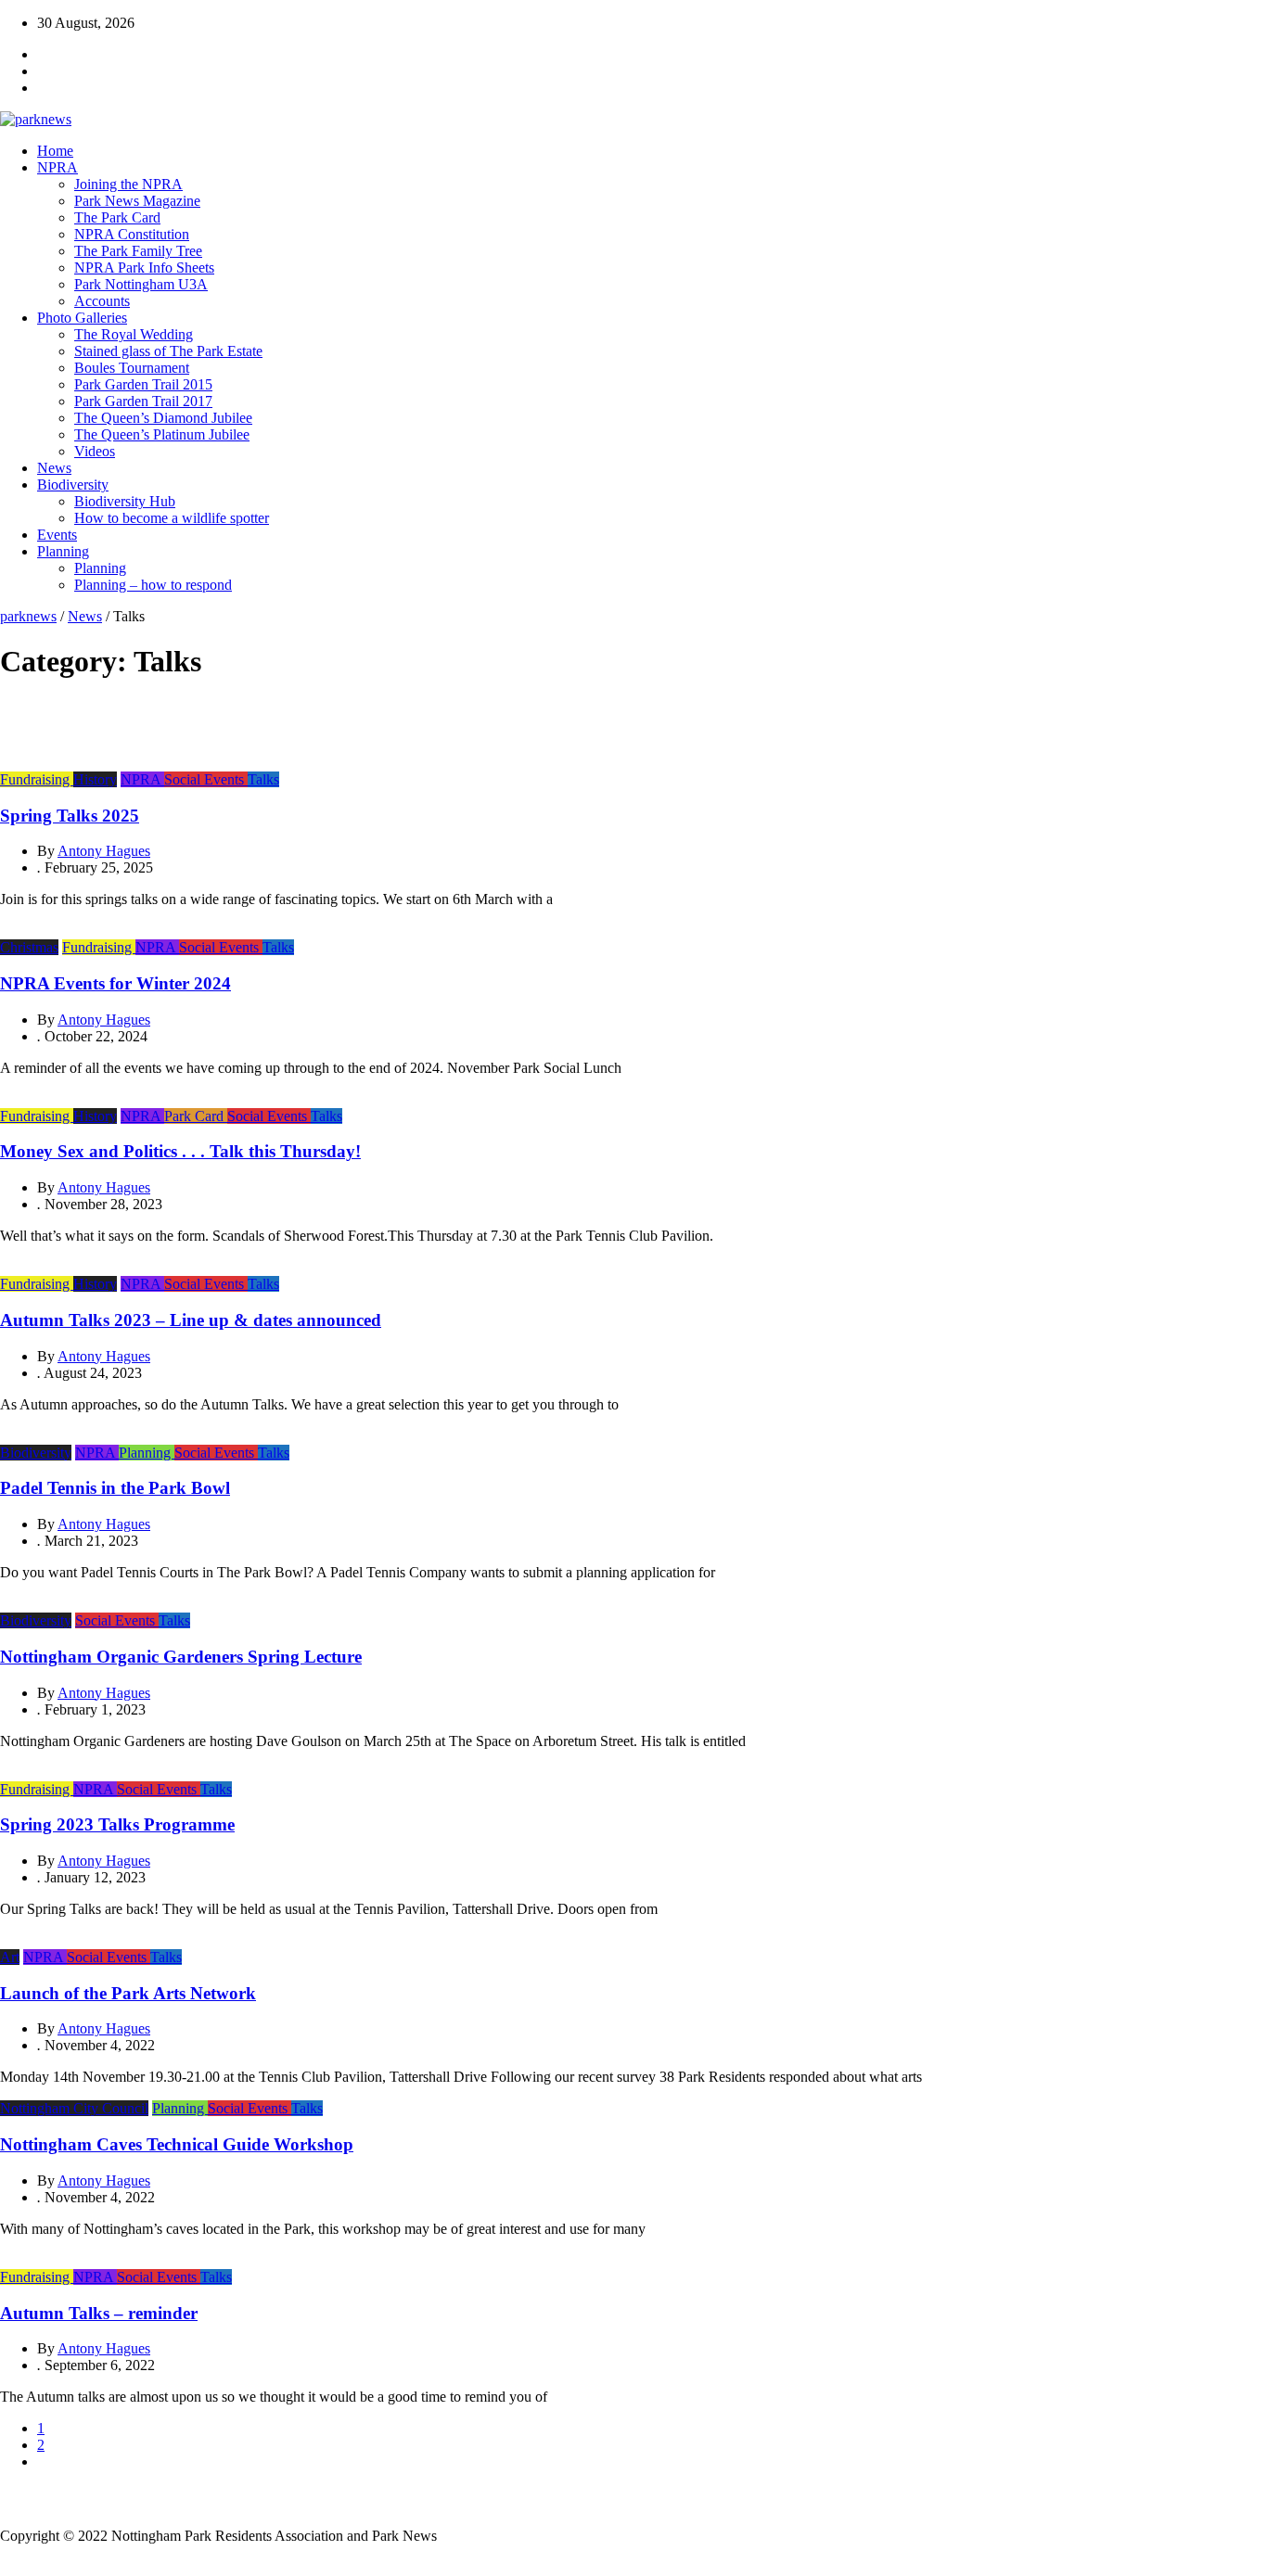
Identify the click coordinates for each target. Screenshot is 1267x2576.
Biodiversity (73, 485)
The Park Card (117, 217)
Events (57, 535)
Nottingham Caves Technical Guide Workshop (177, 2144)
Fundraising (37, 779)
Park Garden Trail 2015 (143, 384)
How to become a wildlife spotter (172, 518)
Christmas (29, 947)
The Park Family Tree (138, 251)
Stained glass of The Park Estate (168, 351)
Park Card (196, 1116)
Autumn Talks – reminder (99, 2313)
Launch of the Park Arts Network (128, 1993)
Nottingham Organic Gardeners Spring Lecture (181, 1657)
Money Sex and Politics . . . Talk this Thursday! (180, 1151)
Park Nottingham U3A (141, 284)
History (95, 779)
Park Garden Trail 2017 (143, 401)
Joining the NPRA (128, 184)
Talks (263, 779)
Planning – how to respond (153, 585)
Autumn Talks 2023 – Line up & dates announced (191, 1320)
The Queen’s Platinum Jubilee (162, 434)
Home (55, 151)
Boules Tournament (132, 368)
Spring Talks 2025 (70, 816)
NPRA (58, 167)
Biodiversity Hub (125, 501)
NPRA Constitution (132, 234)
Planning (63, 551)
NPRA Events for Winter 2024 (115, 983)
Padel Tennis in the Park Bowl (115, 1488)
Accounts (102, 301)
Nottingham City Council (74, 2108)
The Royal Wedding (134, 334)
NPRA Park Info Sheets (144, 268)
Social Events (206, 779)
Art (10, 1957)
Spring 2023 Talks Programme (117, 1824)
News (54, 468)
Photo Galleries (82, 318)
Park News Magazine (137, 201)
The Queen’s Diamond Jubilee (163, 418)
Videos (95, 451)
